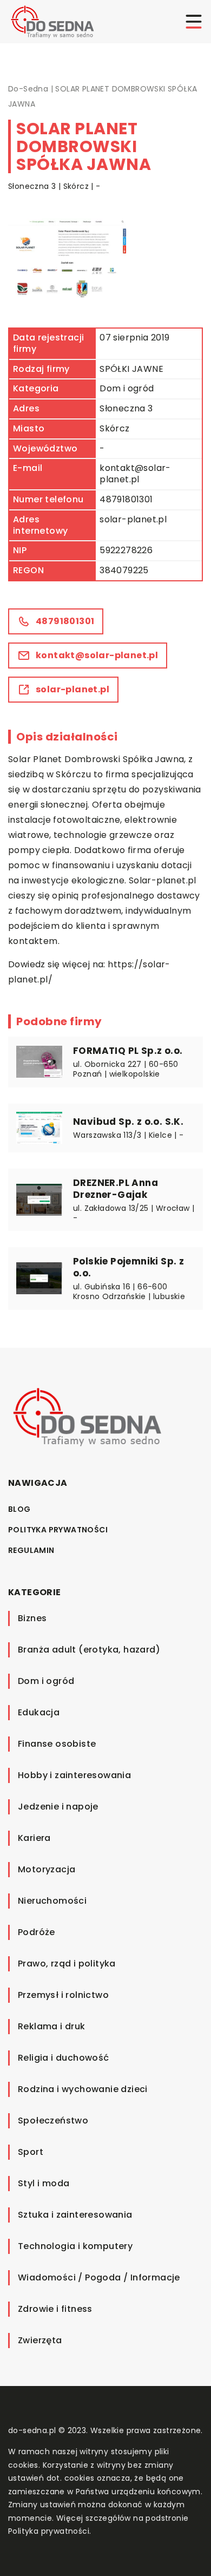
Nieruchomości (52, 1901)
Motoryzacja (47, 1869)
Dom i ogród (127, 388)
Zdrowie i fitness (55, 2309)
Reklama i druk (52, 2026)
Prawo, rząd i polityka (67, 1964)
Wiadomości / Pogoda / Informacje (99, 2277)
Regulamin (31, 1550)
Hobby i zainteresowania (74, 1775)
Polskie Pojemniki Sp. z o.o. (128, 1267)
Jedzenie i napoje (58, 1807)
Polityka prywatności (58, 1530)
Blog (19, 1509)
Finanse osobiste (57, 1744)
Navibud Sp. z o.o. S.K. (128, 1122)
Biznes (32, 1618)
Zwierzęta (40, 2340)
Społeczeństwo (53, 2121)
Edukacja (39, 1712)
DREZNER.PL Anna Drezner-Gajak (116, 1189)
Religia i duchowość (64, 2058)
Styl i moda (44, 2183)
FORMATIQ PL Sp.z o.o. (128, 1051)
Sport (31, 2152)
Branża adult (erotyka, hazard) (89, 1650)
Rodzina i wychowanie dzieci (83, 2089)
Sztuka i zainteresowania (75, 2215)
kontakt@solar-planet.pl (135, 474)
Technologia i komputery (75, 2246)
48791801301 (126, 499)
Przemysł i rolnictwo (63, 1995)
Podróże (37, 1932)
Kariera (34, 1838)
